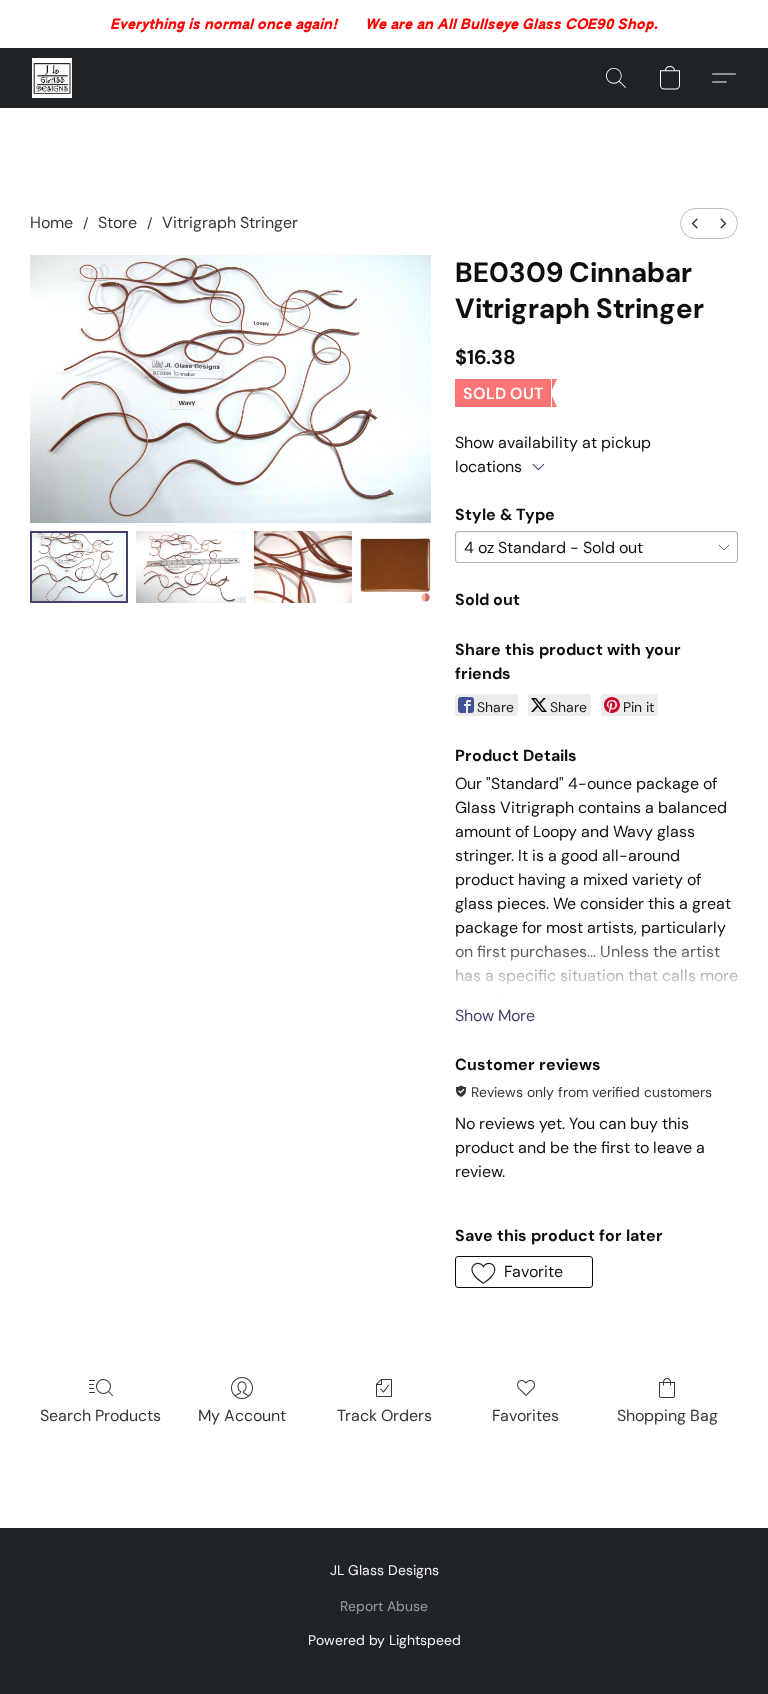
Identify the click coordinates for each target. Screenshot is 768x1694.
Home (51, 222)
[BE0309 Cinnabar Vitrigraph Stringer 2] (303, 566)
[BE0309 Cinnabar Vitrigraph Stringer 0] (79, 566)
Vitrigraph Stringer (230, 222)
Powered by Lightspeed (384, 1640)
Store (117, 222)
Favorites (525, 1415)
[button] (52, 78)
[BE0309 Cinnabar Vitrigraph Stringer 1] (191, 566)
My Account (242, 1415)
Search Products (100, 1415)
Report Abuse (384, 1606)
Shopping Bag (667, 1415)
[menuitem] (695, 223)
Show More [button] (495, 1015)
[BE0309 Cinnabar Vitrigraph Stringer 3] (395, 566)
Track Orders (384, 1415)
